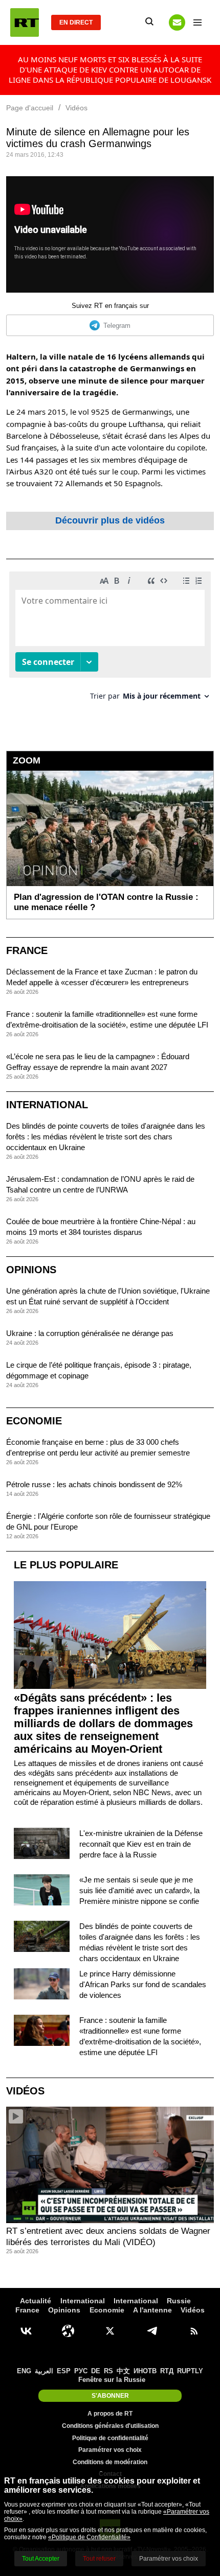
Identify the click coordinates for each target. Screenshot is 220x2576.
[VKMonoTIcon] (26, 2331)
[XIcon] (110, 2331)
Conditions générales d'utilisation (110, 2426)
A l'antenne (152, 2310)
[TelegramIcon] (152, 2331)
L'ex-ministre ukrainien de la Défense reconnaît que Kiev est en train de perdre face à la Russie (141, 1844)
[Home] (25, 22)
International (47, 1105)
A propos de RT (110, 2414)
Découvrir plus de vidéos (110, 520)
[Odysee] (68, 2331)
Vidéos (25, 2091)
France (27, 950)
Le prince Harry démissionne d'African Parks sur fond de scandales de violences (143, 1984)
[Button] (177, 22)
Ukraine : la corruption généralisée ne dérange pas (90, 1333)
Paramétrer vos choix (110, 2450)
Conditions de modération (110, 2462)
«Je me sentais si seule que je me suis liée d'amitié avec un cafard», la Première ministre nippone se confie (139, 1890)
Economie (34, 1421)
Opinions (31, 1270)
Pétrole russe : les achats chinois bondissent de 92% (94, 1484)
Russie (179, 2301)
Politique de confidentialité (110, 2438)
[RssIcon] (194, 2331)
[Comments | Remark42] (110, 640)
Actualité (36, 2301)
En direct (76, 22)
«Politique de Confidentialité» (89, 2537)
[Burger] (197, 22)
